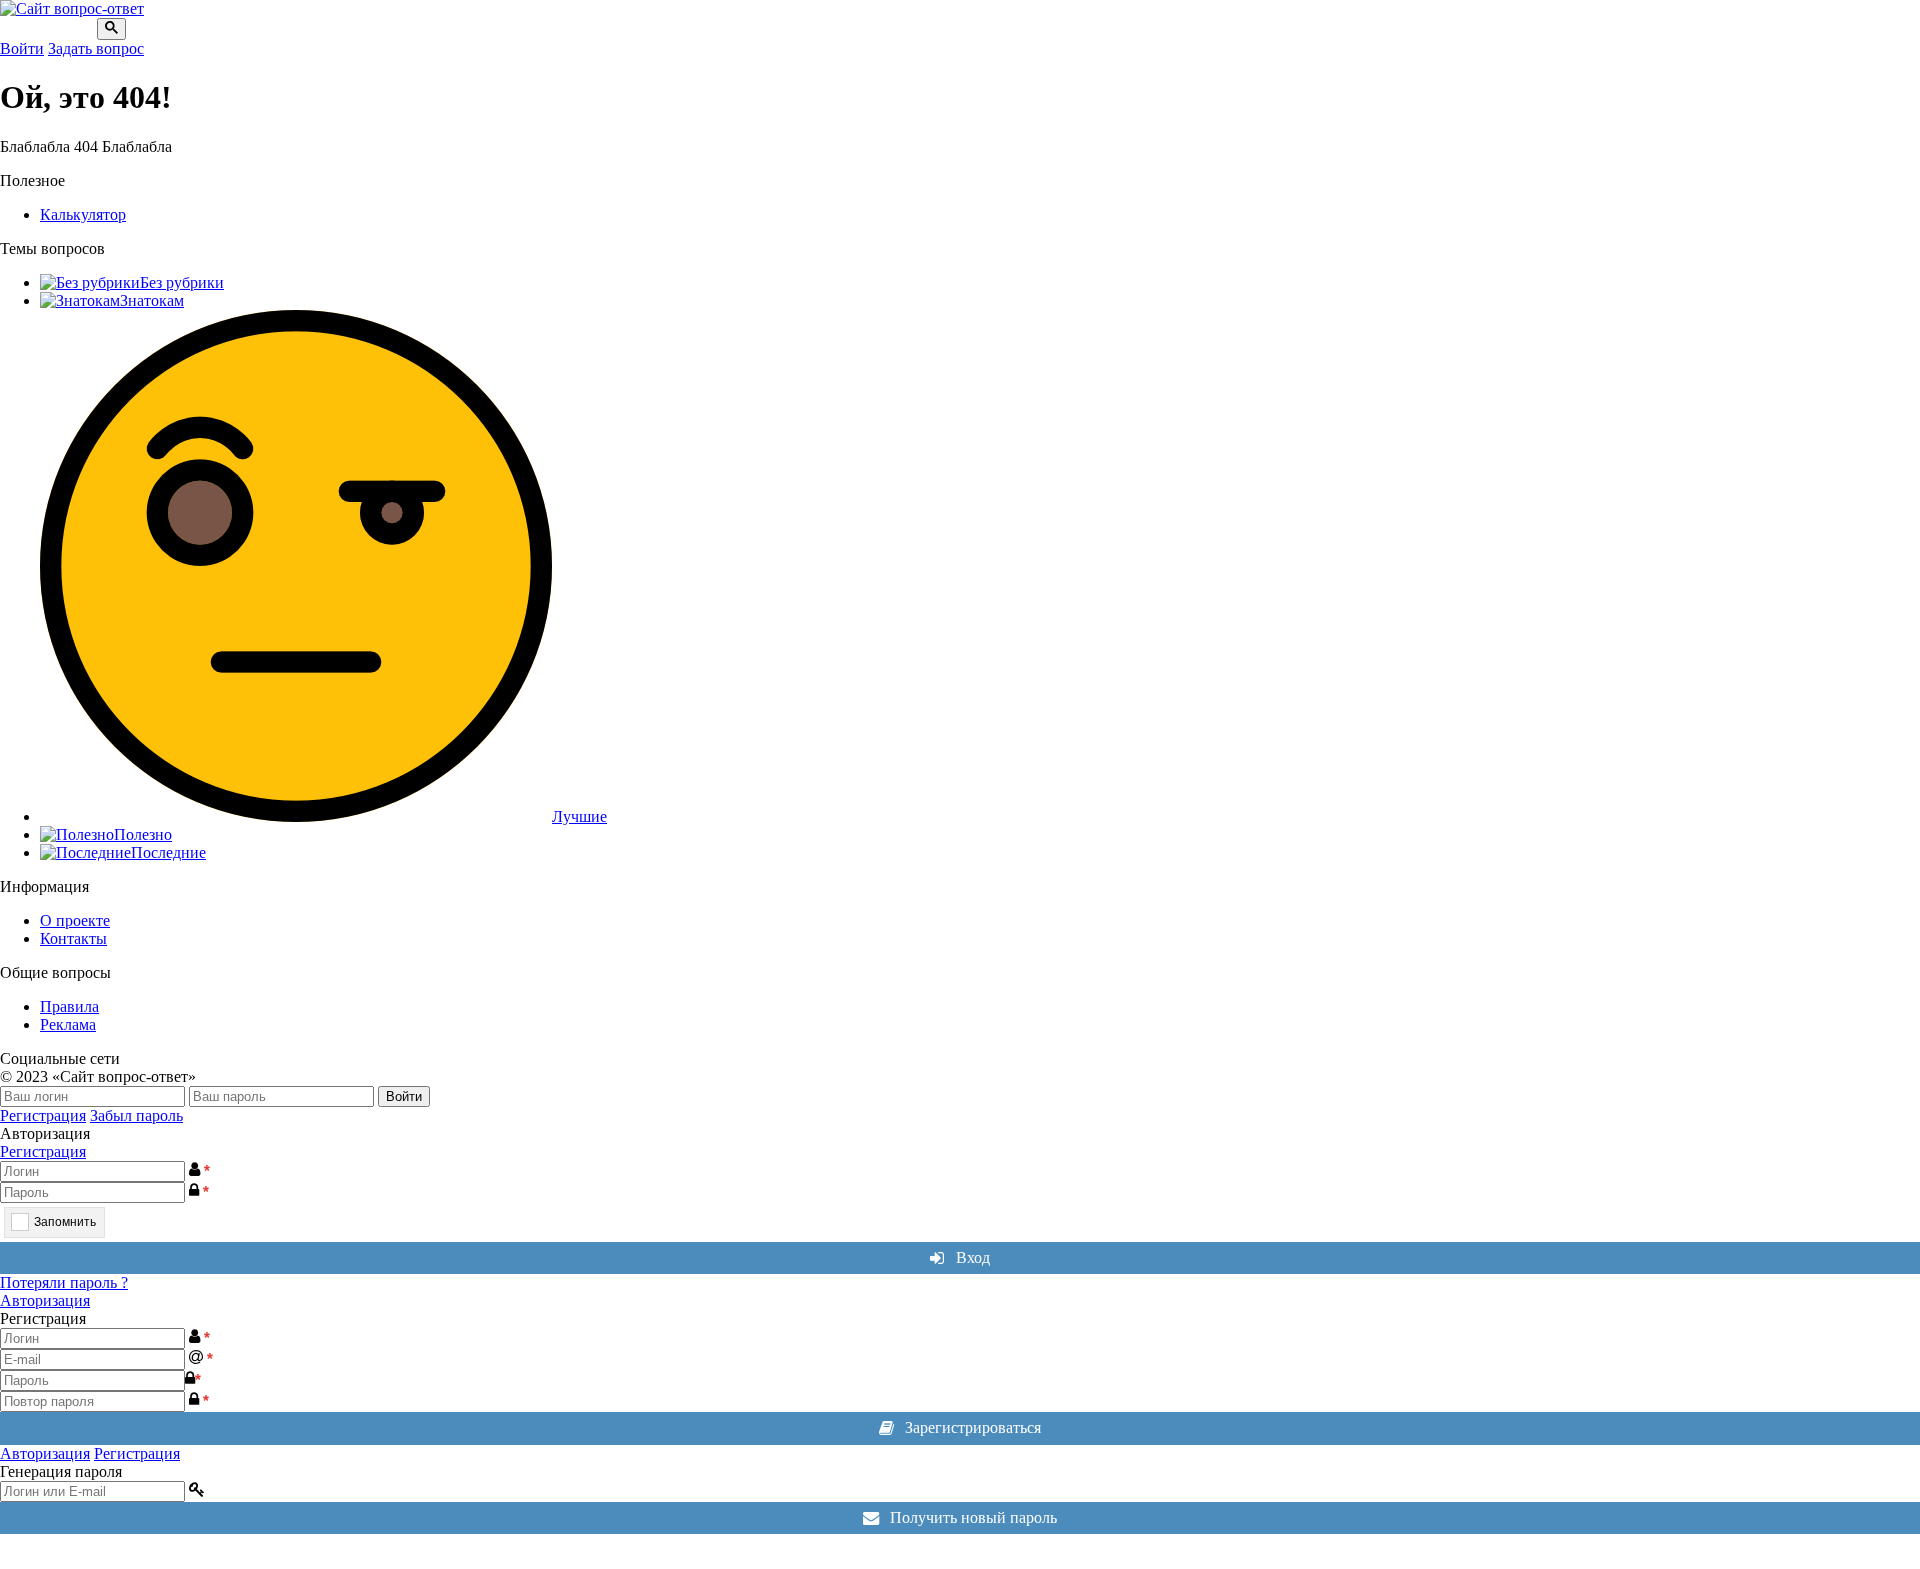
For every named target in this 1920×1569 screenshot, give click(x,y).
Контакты (73, 938)
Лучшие (579, 816)
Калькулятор (83, 214)
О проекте (75, 920)
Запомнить (65, 1222)
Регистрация (43, 1115)
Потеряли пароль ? (64, 1282)
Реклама (68, 1024)
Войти (22, 48)
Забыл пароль (136, 1115)
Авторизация (45, 1300)
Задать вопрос (96, 48)
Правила (69, 1006)
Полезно (143, 834)
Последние (168, 852)
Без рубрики (182, 282)
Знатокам (152, 300)
